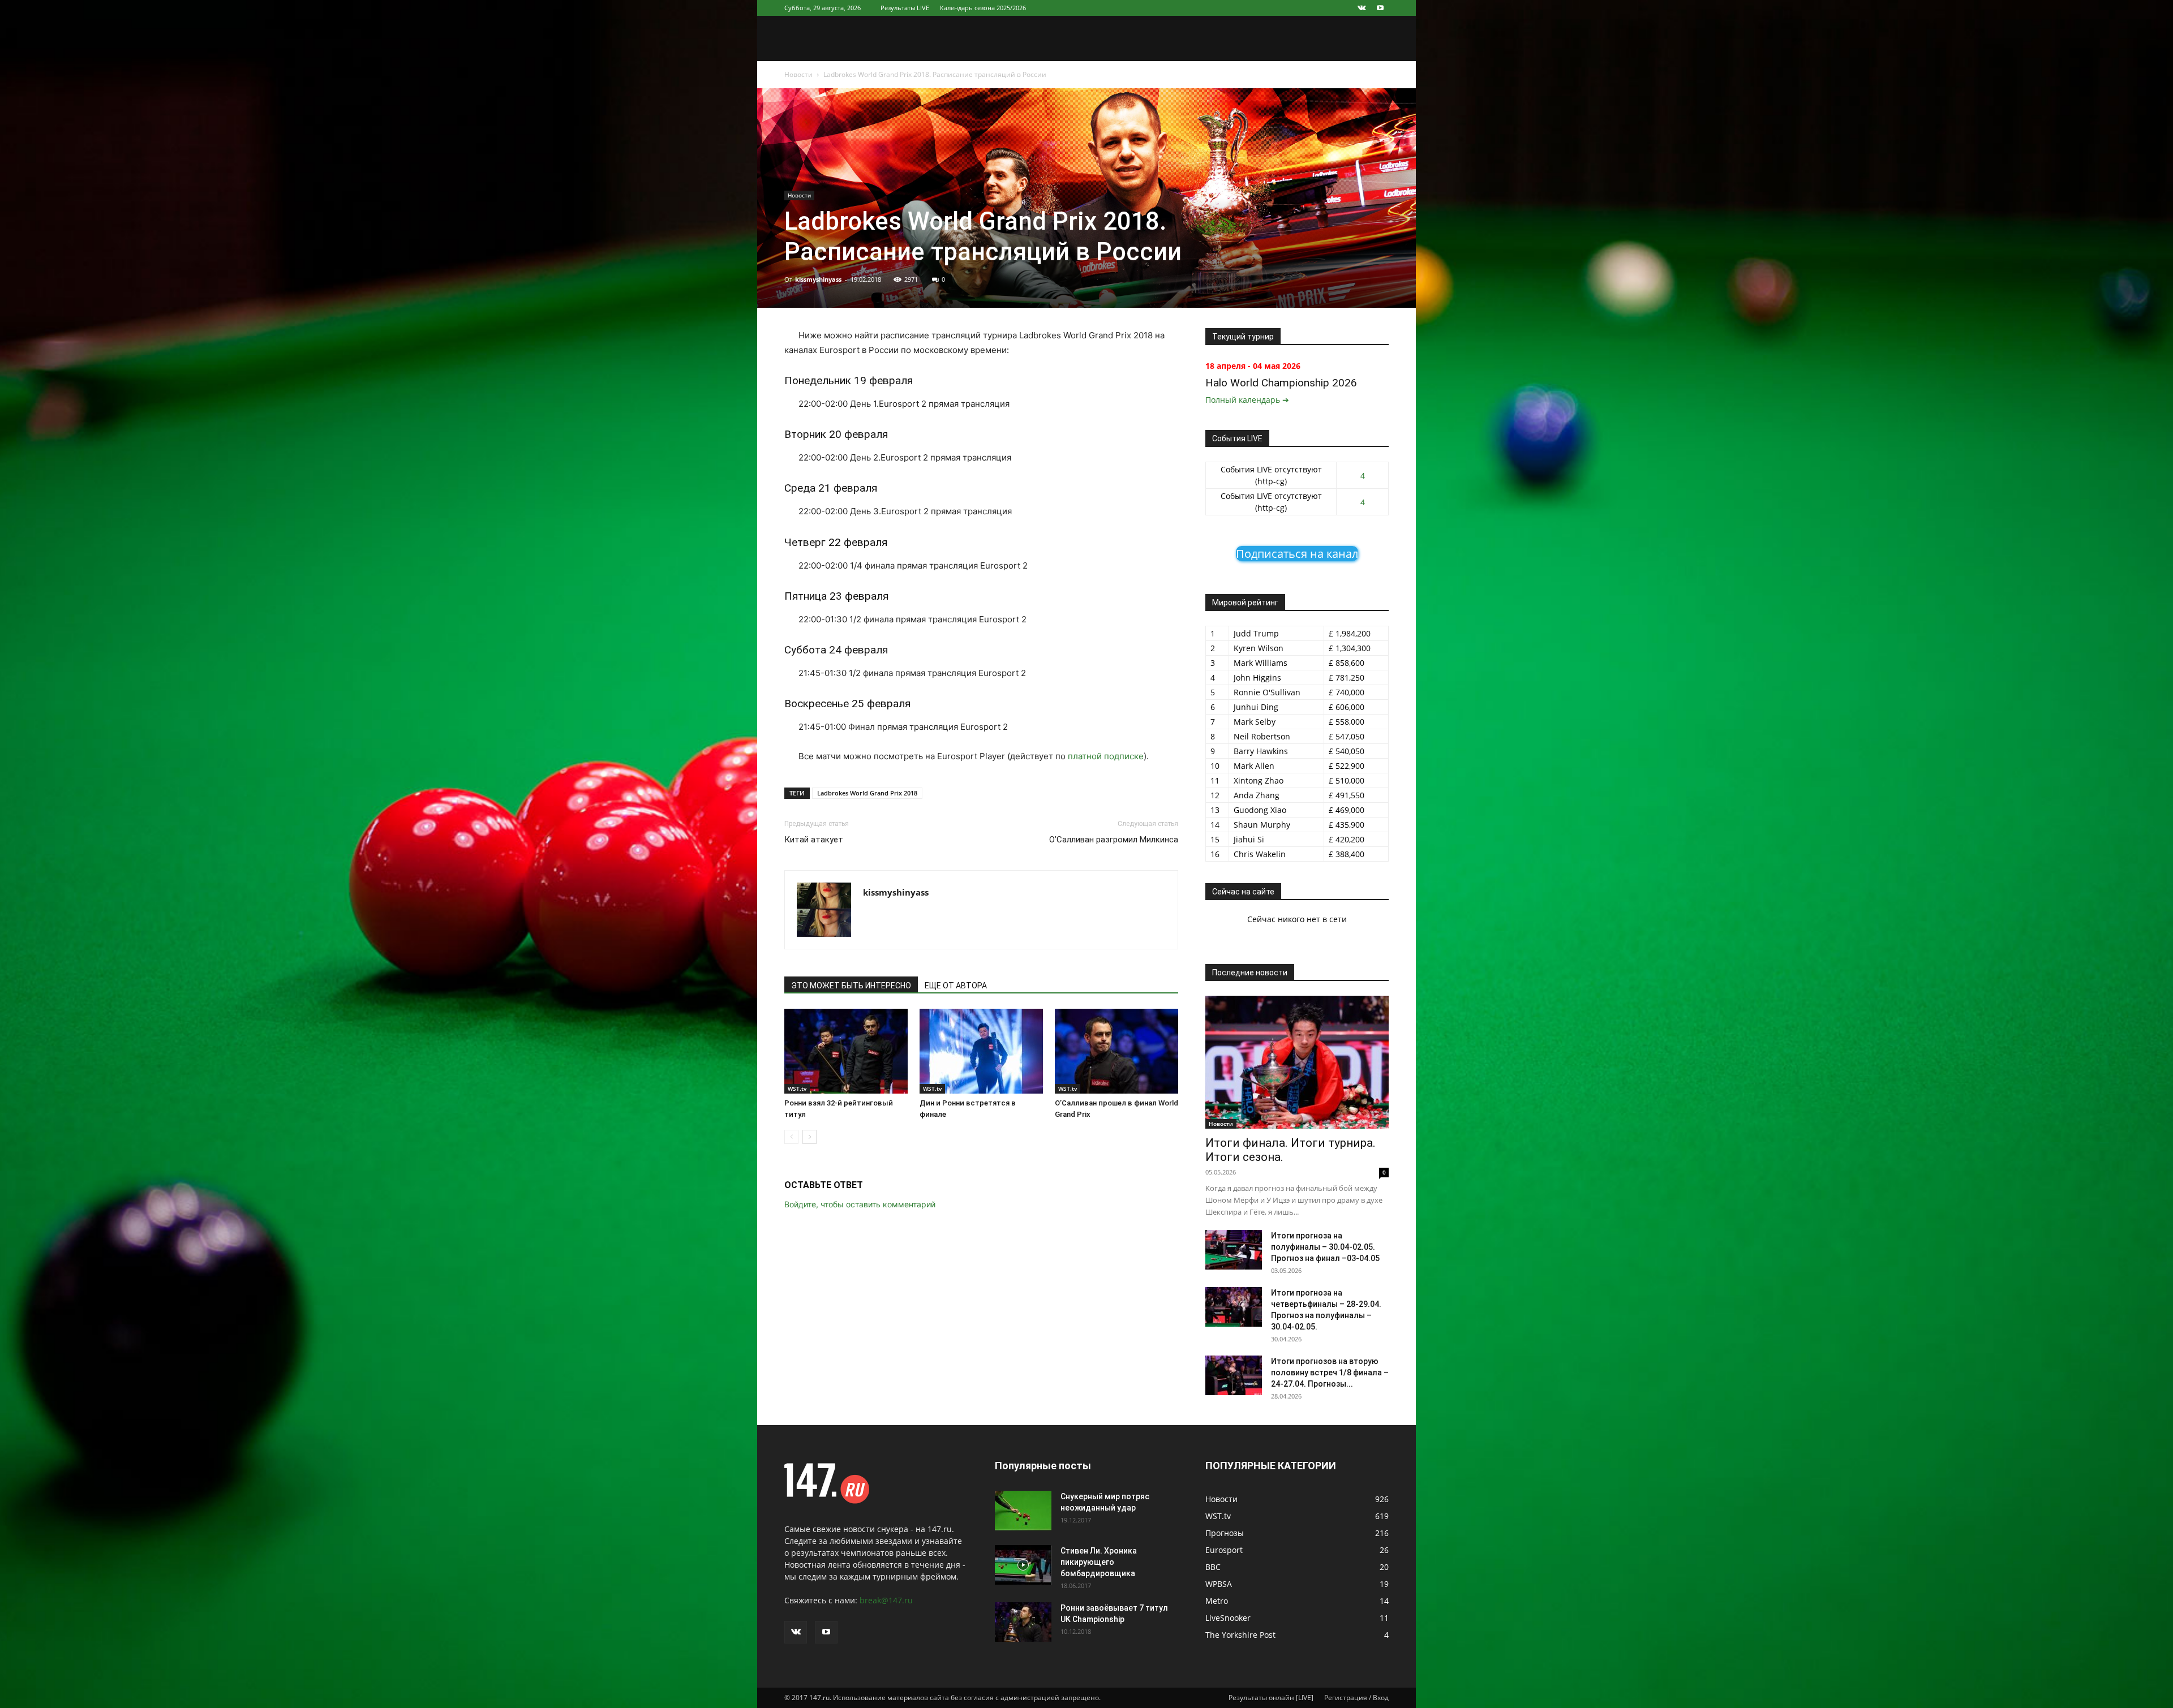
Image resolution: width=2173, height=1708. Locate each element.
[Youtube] (1380, 8)
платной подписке (1106, 756)
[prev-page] (791, 1137)
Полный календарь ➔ (1247, 400)
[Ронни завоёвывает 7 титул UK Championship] (1023, 1622)
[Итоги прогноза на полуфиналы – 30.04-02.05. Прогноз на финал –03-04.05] (1234, 1250)
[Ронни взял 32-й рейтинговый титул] (846, 1051)
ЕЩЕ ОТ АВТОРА (956, 986)
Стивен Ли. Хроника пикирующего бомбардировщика (1099, 1562)
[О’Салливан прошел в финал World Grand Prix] (1116, 1051)
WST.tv (797, 1089)
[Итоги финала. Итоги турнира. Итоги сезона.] (1297, 1062)
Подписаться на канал (1297, 554)
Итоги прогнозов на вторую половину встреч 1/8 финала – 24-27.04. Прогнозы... (1330, 1373)
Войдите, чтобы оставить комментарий (860, 1204)
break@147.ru (886, 1600)
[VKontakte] (1362, 8)
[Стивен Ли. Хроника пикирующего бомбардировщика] (1023, 1565)
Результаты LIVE (905, 8)
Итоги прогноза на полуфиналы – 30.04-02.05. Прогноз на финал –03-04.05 (1325, 1247)
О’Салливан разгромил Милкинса (1114, 840)
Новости (798, 74)
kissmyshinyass (818, 279)
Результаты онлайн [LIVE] (1271, 1698)
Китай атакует (814, 840)
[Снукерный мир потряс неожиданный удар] (1023, 1511)
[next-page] (809, 1137)
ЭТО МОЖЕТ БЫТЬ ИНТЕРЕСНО (851, 986)
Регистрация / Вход (1356, 1698)
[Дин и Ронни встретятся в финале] (981, 1051)
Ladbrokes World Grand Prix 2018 (867, 793)
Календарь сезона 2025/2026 (983, 8)
